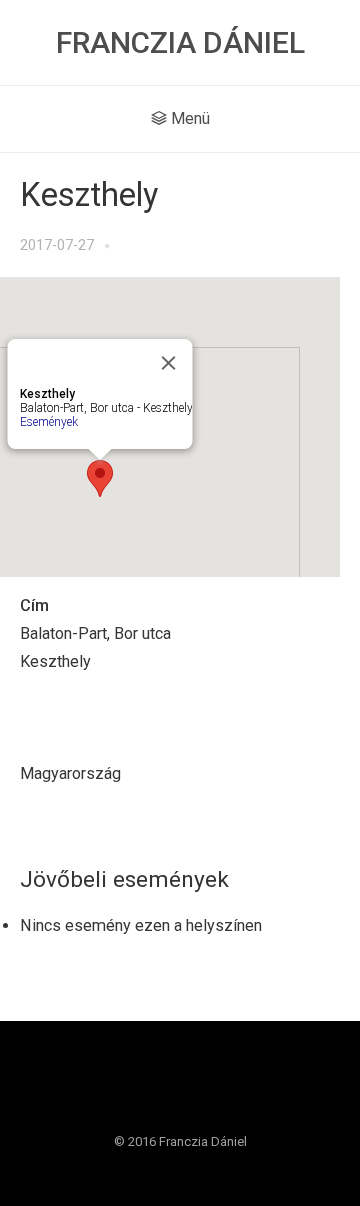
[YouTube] (199, 1090)
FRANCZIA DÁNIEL (180, 42)
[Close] (169, 363)
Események (49, 422)
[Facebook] (161, 1090)
